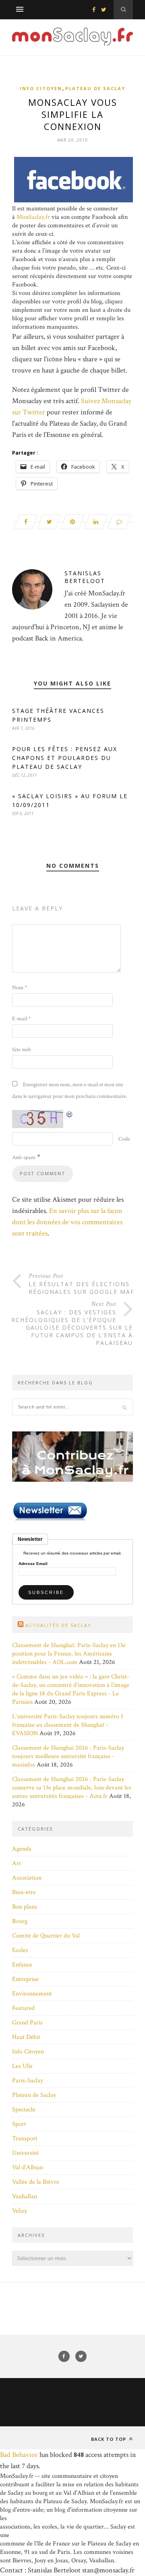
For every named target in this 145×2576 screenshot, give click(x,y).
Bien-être (24, 1892)
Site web (22, 1050)
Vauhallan (25, 2196)
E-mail (21, 1019)
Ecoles (20, 1950)
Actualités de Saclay (58, 1625)
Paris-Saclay (28, 2081)
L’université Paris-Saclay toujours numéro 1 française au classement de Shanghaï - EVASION (68, 1725)
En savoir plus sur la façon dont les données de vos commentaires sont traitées (67, 1222)
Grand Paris (27, 2023)
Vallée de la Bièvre (36, 2182)
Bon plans (25, 1907)
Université (25, 2153)
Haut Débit (26, 2037)
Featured (23, 2008)
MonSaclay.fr (33, 217)
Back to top (109, 2439)
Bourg (20, 1921)
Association (27, 1878)
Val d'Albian (28, 2167)
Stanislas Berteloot (85, 577)
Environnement (32, 1994)
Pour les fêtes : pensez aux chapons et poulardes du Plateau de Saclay (65, 758)
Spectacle (24, 2110)
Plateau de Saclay (95, 88)
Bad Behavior (19, 2455)
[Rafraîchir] (70, 1114)
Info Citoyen (41, 88)
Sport (19, 2124)
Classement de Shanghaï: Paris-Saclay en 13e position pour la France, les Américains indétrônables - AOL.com (69, 1654)
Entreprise (25, 1979)
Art (17, 1863)
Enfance (22, 1965)
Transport (25, 2138)
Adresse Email (33, 1564)
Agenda (22, 1849)
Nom (20, 988)
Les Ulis (22, 2066)
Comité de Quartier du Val (46, 1936)
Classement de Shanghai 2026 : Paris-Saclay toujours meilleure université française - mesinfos (68, 1756)
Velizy (20, 2211)
